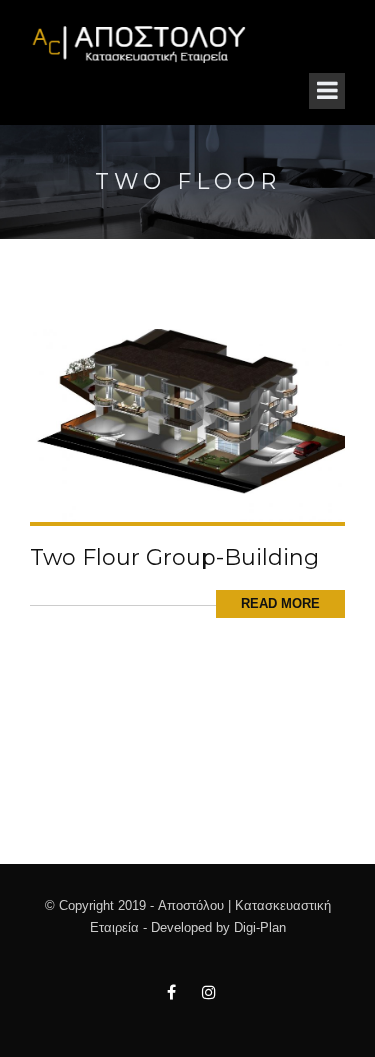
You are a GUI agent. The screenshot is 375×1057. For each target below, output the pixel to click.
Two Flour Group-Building (174, 557)
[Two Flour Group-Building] (187, 424)
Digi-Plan (260, 927)
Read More (280, 603)
